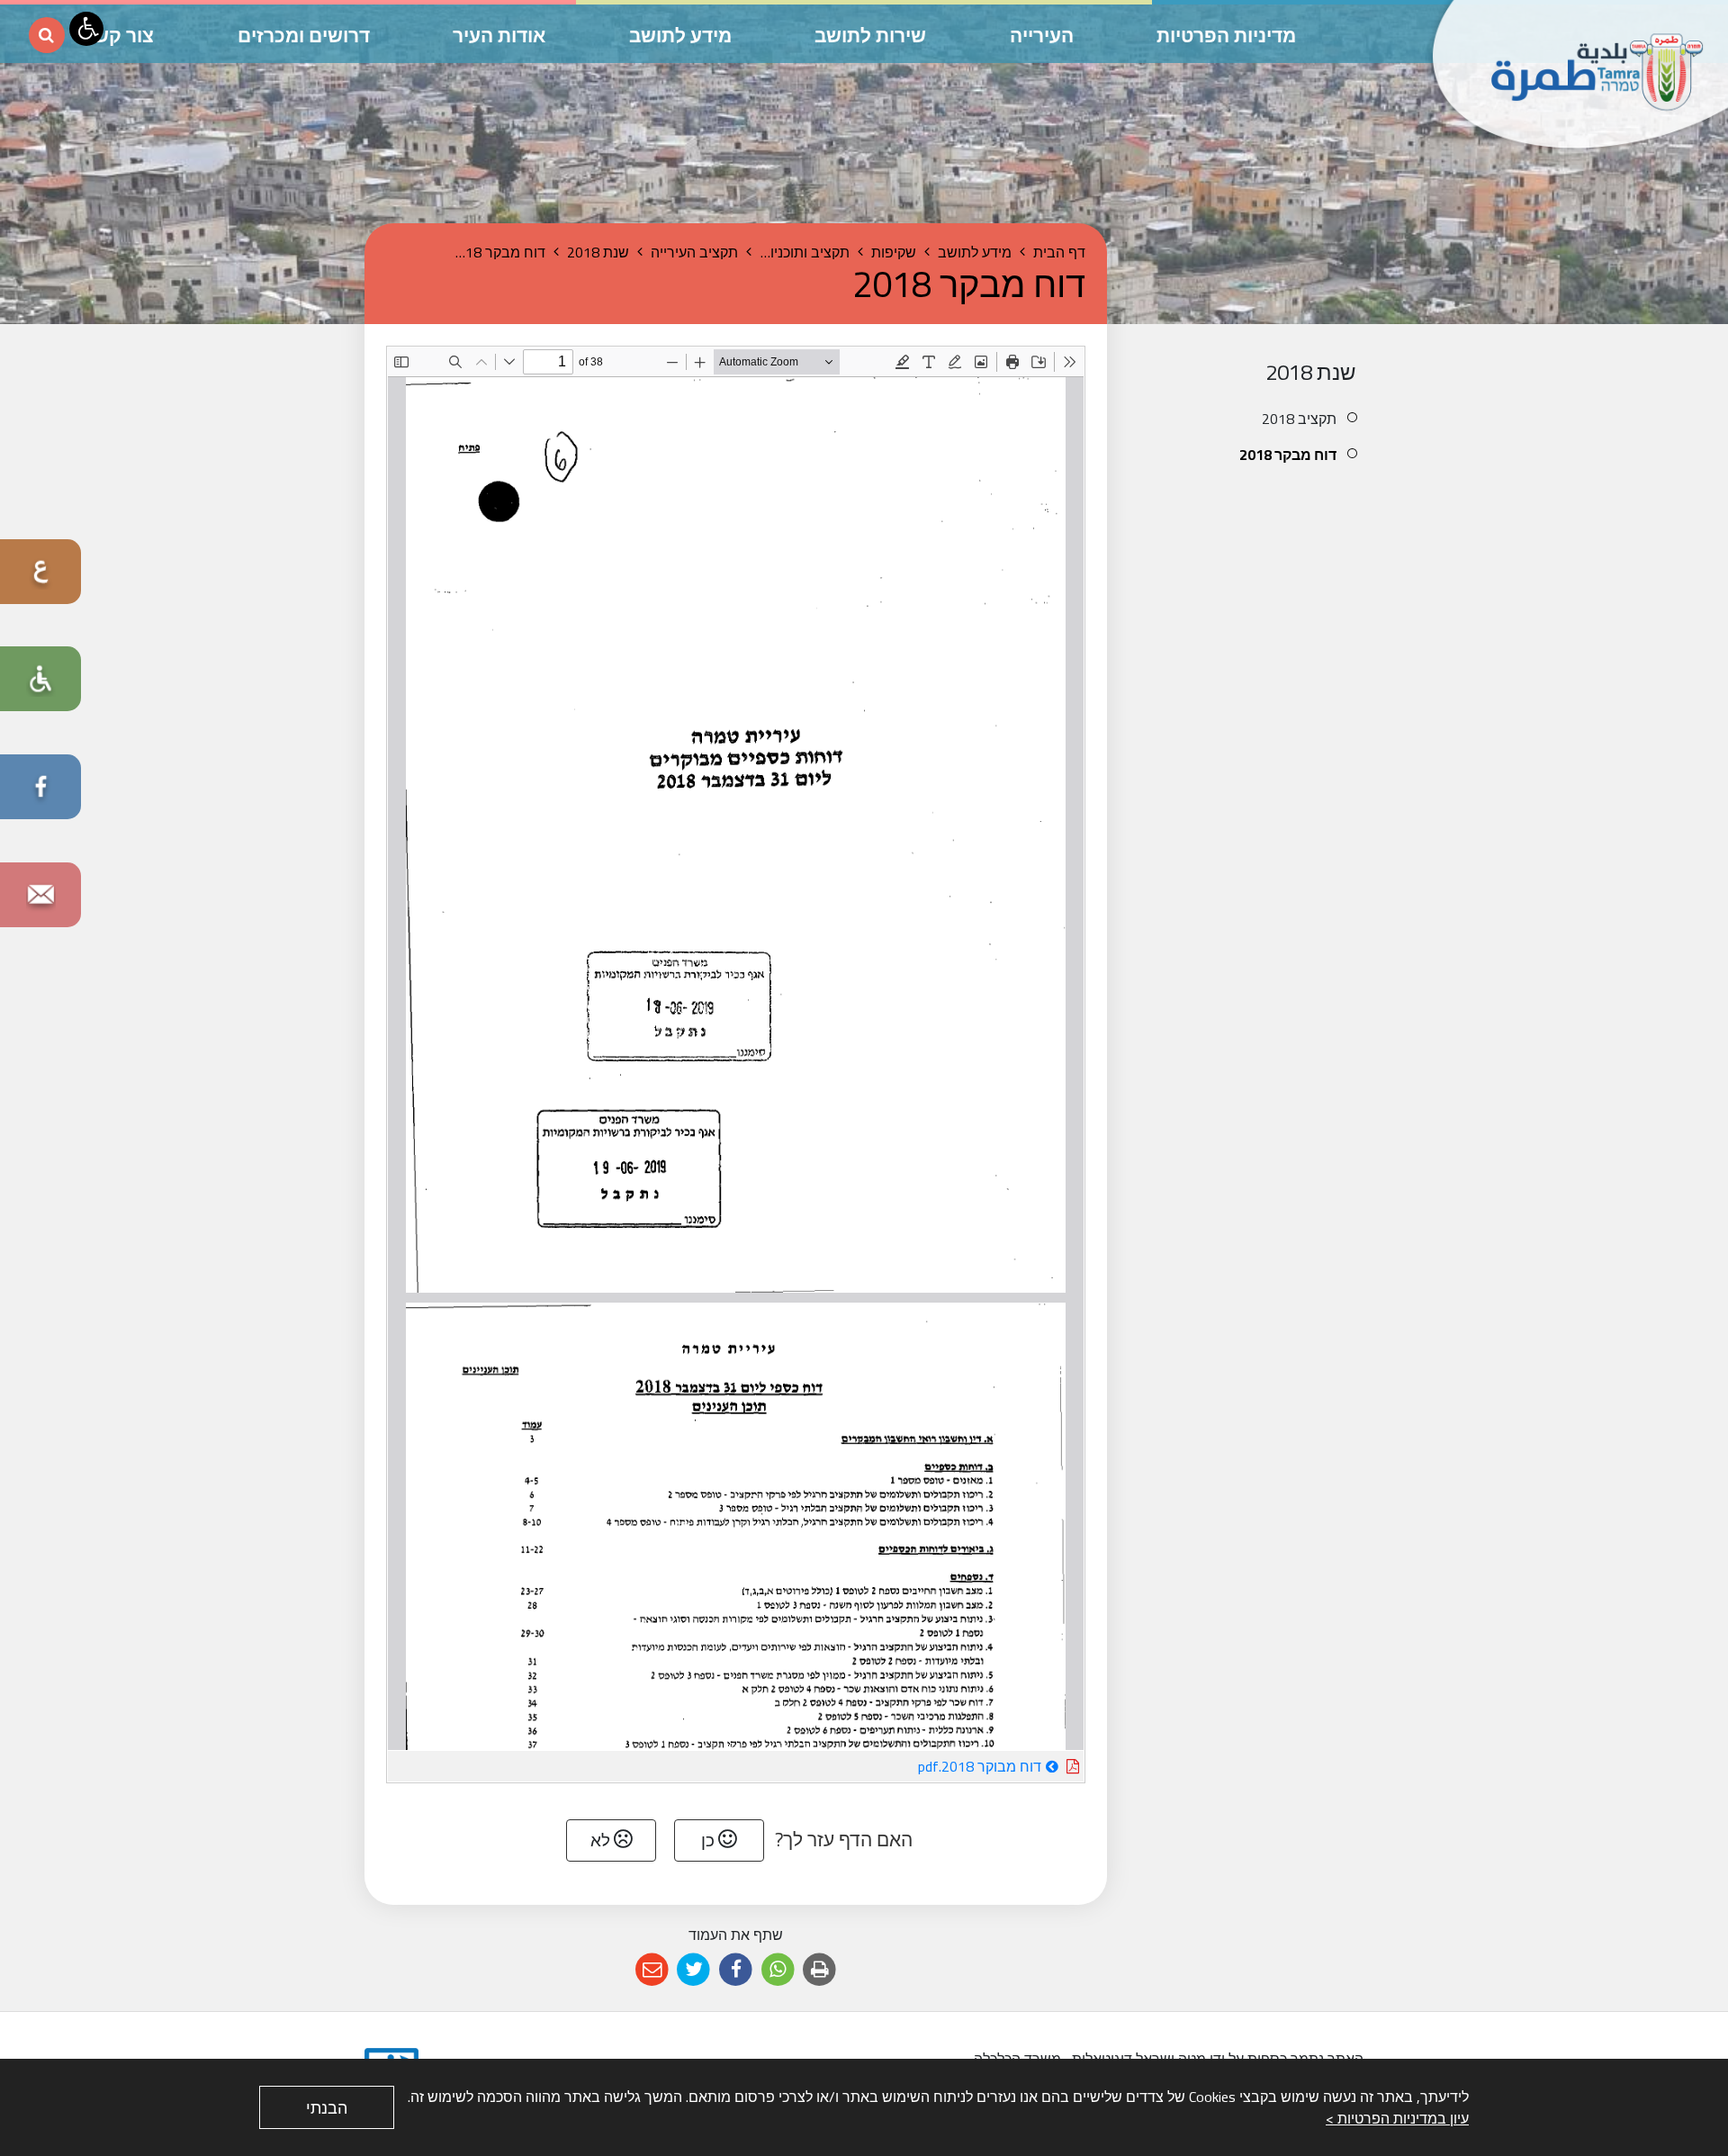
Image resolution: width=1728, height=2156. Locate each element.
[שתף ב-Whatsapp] (778, 1970)
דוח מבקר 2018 (1288, 455)
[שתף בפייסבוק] (736, 1970)
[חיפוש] (47, 35)
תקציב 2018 (1299, 419)
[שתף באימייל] (652, 1970)
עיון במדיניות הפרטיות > (1397, 2118)
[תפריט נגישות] (86, 29)
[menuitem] (1249, 419)
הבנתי (327, 2108)
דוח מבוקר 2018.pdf (928, 1765)
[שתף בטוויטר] (694, 1970)
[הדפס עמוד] (819, 1970)
